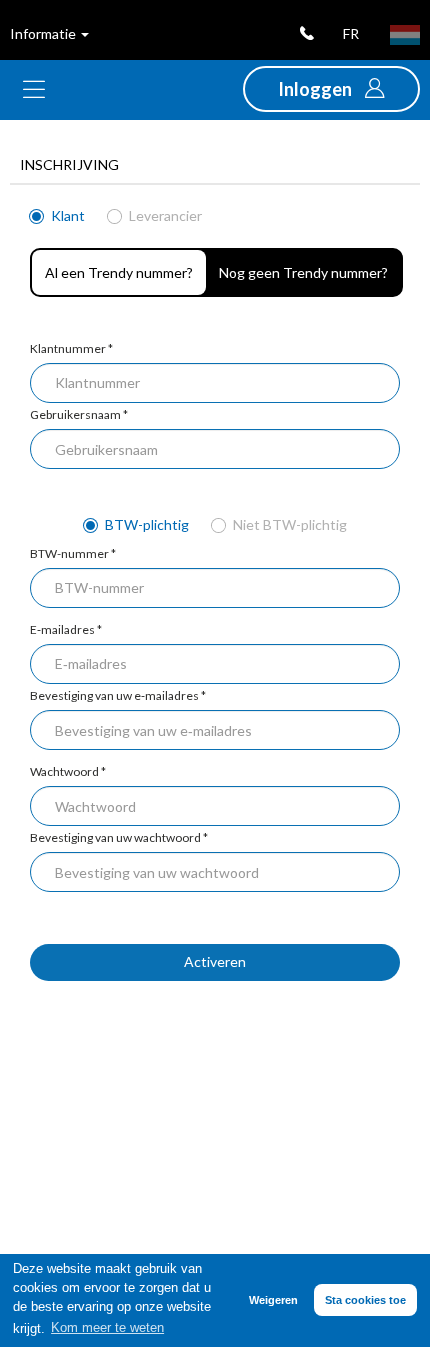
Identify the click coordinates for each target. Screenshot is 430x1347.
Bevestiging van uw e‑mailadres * (118, 695)
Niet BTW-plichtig (288, 524)
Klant (66, 215)
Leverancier (164, 215)
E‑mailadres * (66, 629)
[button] (331, 89)
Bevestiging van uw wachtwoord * (119, 837)
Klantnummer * (71, 348)
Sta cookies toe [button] (365, 1300)
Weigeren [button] (273, 1300)
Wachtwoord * (68, 771)
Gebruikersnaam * (79, 414)
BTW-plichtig (145, 524)
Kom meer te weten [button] (107, 1328)
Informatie (44, 33)
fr (351, 33)
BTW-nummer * (73, 553)
